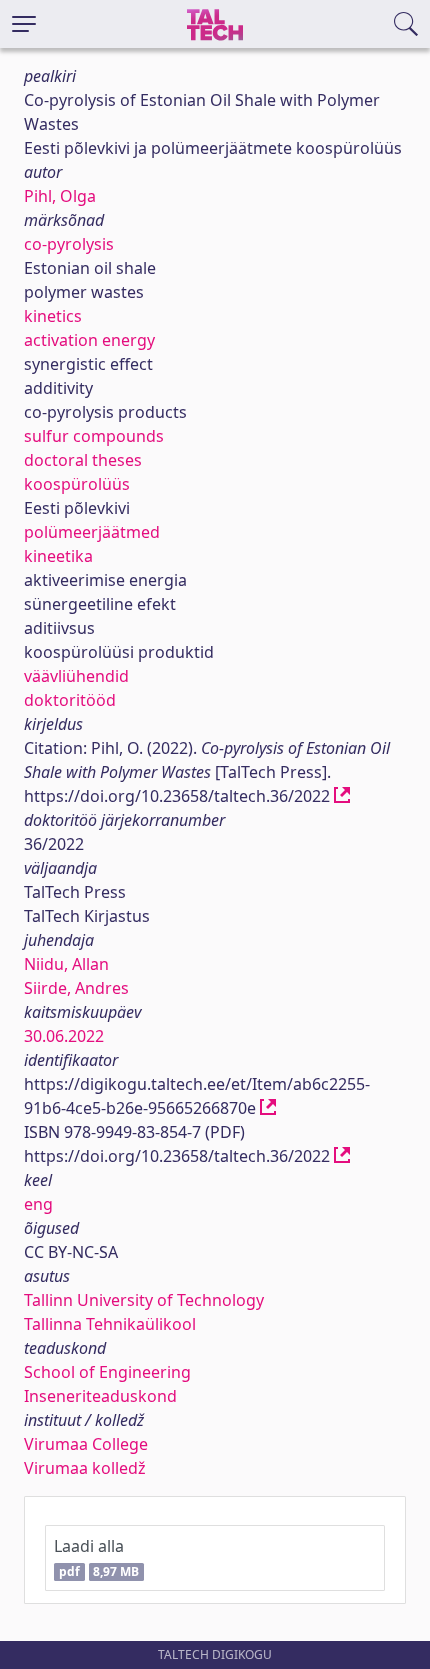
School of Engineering (107, 1372)
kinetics (53, 316)
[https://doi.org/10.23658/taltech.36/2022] (342, 796)
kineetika (58, 556)
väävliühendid (76, 676)
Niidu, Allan (66, 964)
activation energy (89, 340)
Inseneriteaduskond (100, 1396)
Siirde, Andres (76, 988)
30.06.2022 (64, 1036)
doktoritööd (70, 700)
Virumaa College (86, 1444)
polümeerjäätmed (92, 532)
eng (38, 1204)
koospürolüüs (77, 484)
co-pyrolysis (69, 244)
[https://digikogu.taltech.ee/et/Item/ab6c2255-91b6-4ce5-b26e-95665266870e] (268, 1108)
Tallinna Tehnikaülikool (110, 1324)
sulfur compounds (94, 436)
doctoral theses (83, 460)
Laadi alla (96, 1557)
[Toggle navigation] (24, 24)
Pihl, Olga (60, 196)
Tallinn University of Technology (144, 1300)
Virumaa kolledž (85, 1468)
